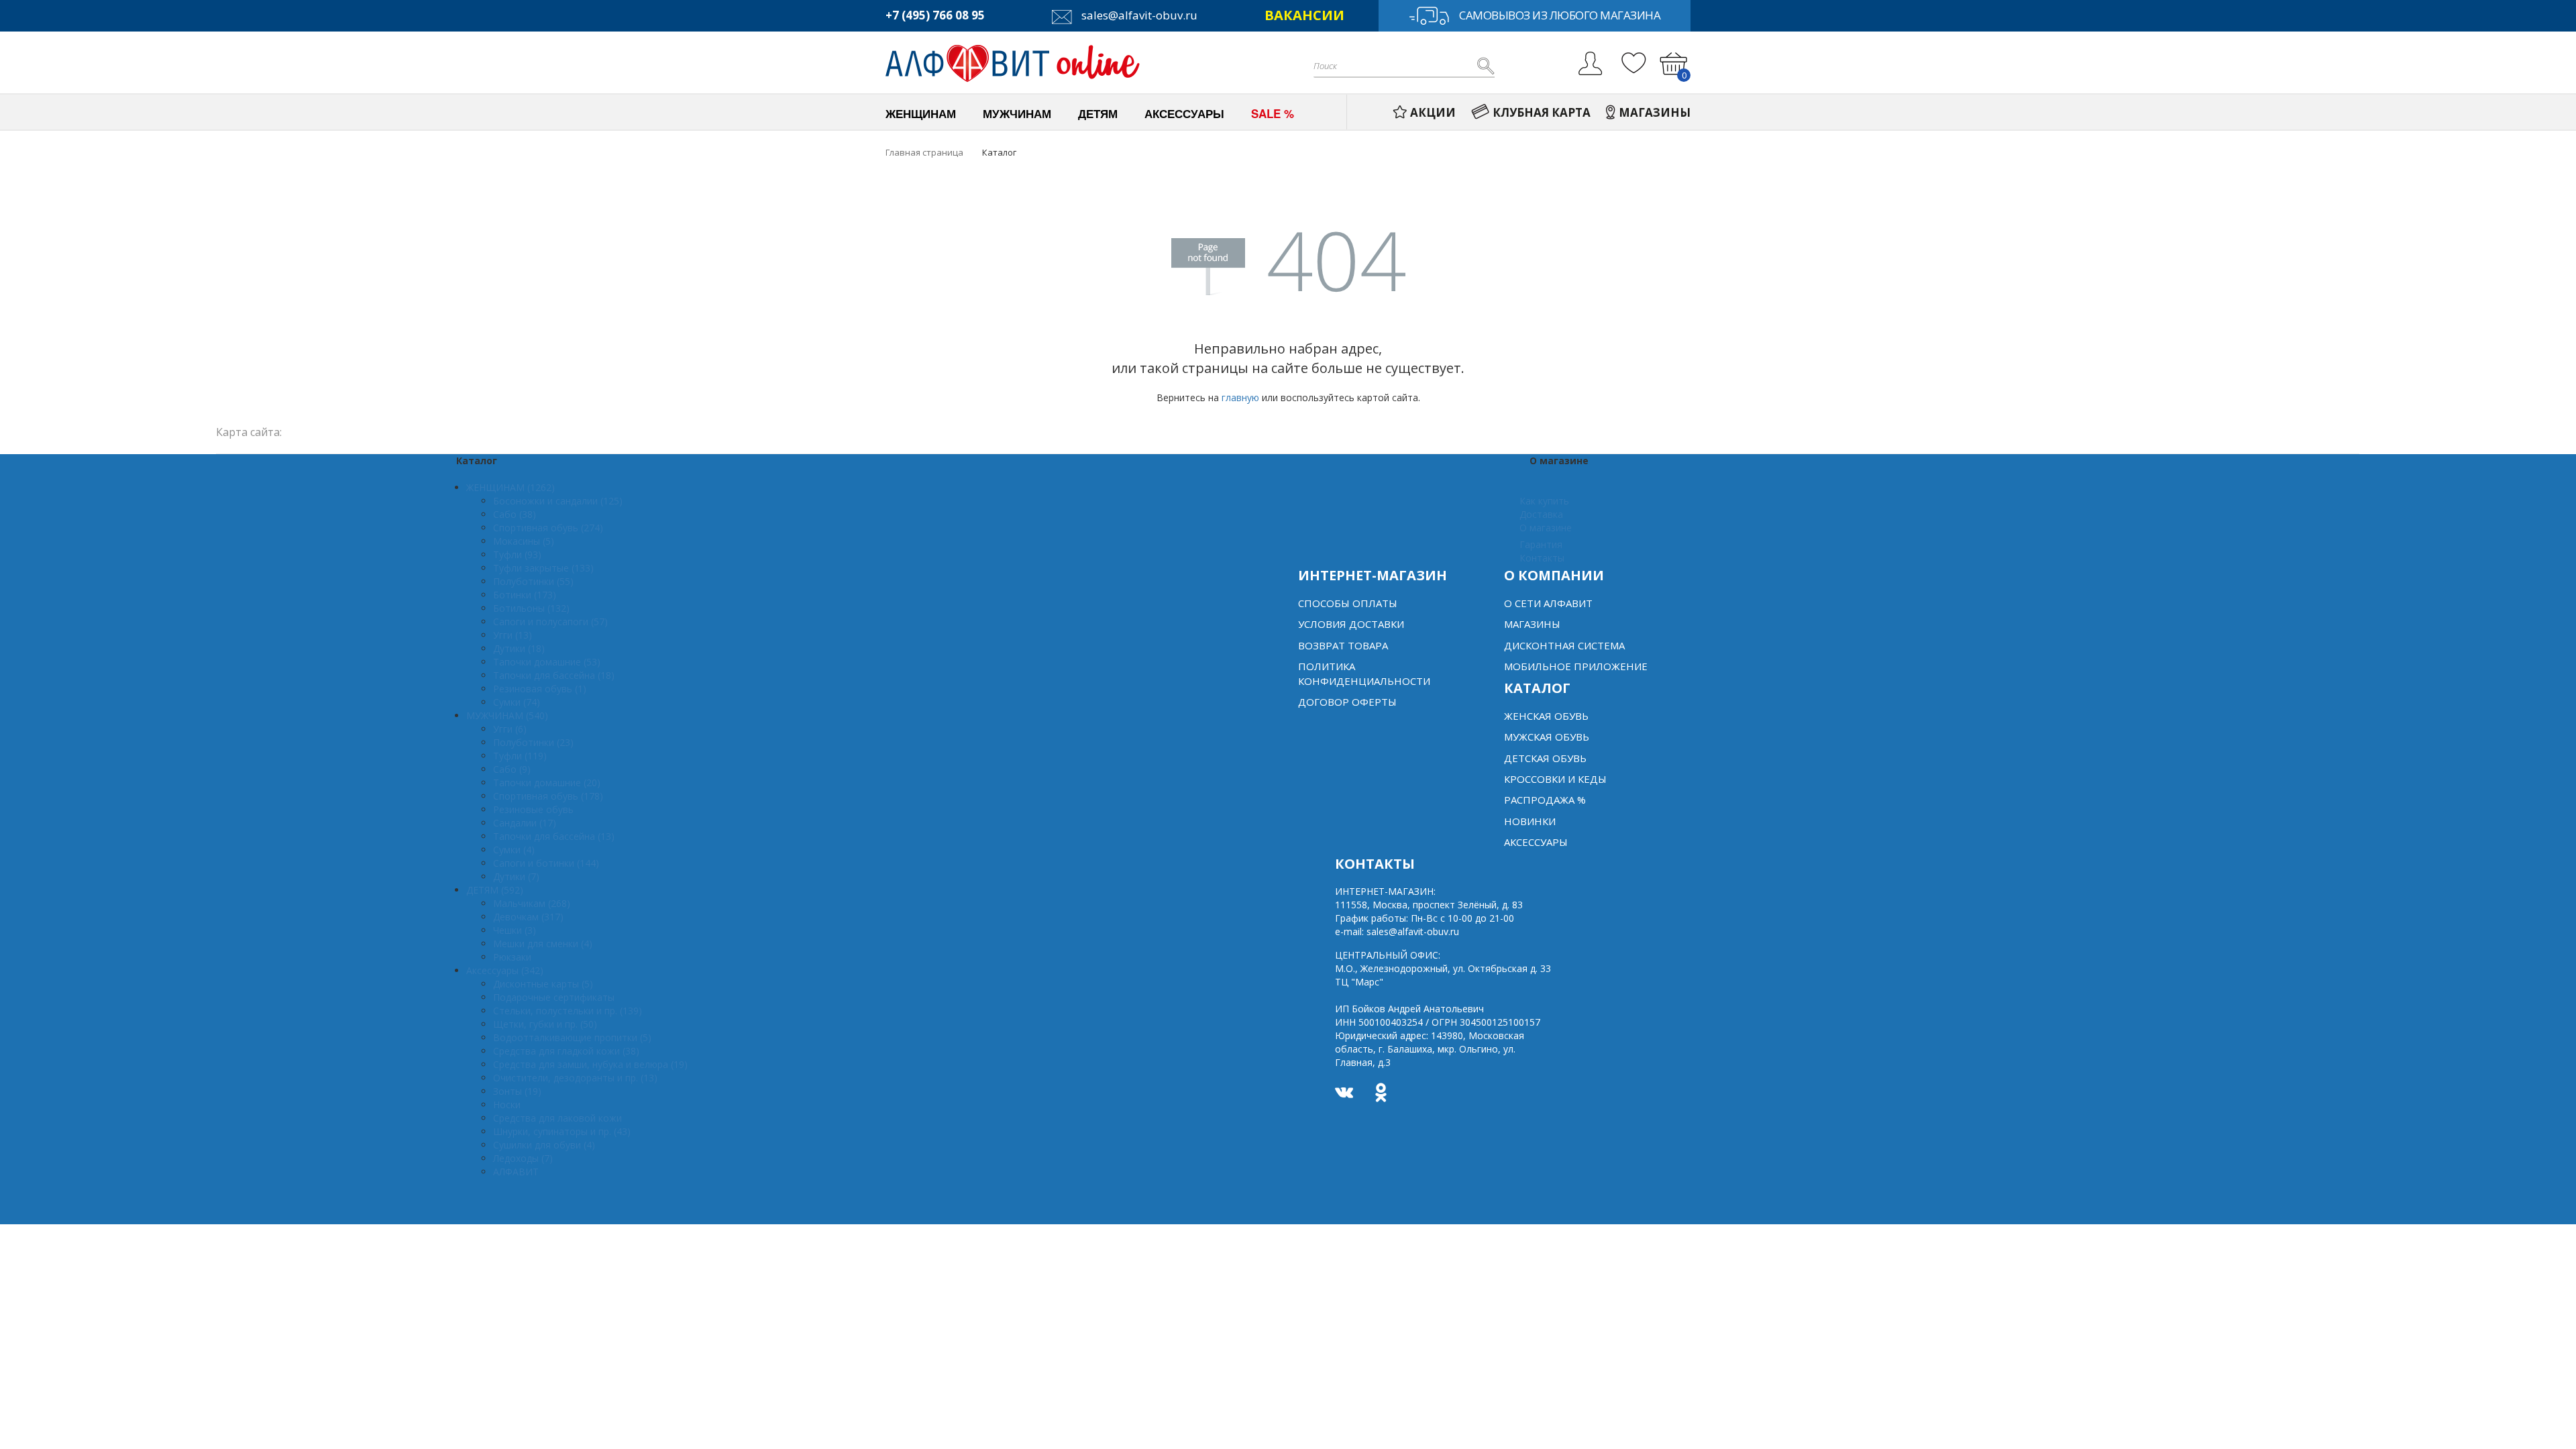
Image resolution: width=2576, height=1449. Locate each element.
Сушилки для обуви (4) (544, 1145)
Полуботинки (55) (533, 581)
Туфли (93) (517, 554)
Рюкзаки (512, 957)
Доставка (1541, 514)
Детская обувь (1545, 758)
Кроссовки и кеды (1555, 779)
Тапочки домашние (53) (547, 662)
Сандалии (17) (525, 823)
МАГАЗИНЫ (1655, 112)
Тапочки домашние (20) (547, 783)
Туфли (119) (520, 756)
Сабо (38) (515, 514)
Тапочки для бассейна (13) (554, 836)
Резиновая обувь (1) (540, 689)
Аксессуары (1536, 842)
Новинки (1530, 821)
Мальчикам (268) (532, 903)
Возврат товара (1343, 645)
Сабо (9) (512, 769)
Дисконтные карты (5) (543, 984)
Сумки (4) (514, 850)
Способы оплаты (1348, 603)
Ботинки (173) (525, 595)
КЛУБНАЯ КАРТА (1542, 112)
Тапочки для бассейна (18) (554, 675)
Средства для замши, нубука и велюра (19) (590, 1064)
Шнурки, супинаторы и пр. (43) (562, 1131)
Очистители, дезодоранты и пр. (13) (575, 1078)
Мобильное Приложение (1576, 666)
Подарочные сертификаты (554, 997)
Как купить (1544, 501)
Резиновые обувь (533, 809)
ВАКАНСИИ (1304, 15)
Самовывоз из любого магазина (1560, 15)
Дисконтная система (1564, 645)
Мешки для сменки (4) (543, 944)
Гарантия (1541, 544)
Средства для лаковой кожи (557, 1118)
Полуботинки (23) (533, 742)
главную (1240, 397)
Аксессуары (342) (505, 970)
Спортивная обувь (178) (548, 796)
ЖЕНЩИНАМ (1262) (511, 487)
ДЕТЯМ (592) (495, 890)
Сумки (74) (517, 702)
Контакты (1542, 558)
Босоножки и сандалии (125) (558, 501)
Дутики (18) (519, 648)
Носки (507, 1105)
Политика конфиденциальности (1364, 673)
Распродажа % (1545, 800)
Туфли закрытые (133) (543, 568)
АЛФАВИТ (516, 1172)
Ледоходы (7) (523, 1158)
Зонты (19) (517, 1091)
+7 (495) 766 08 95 (935, 15)
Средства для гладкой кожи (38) (566, 1051)
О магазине (1546, 528)
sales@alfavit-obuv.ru (1138, 15)
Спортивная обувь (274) (548, 528)
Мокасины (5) (524, 541)
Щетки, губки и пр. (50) (545, 1024)
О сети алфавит (1548, 603)
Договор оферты (1347, 702)
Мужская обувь (1547, 737)
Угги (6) (510, 729)
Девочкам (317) (528, 917)
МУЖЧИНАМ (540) (507, 715)
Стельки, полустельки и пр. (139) (568, 1011)
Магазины (1532, 624)
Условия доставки (1351, 624)
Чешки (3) (515, 930)
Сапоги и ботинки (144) (546, 863)
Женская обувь (1546, 716)
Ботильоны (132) (531, 608)
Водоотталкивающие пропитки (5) (572, 1037)
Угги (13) (513, 635)
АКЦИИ (1433, 112)
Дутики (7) (516, 876)
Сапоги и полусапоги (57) (550, 622)
